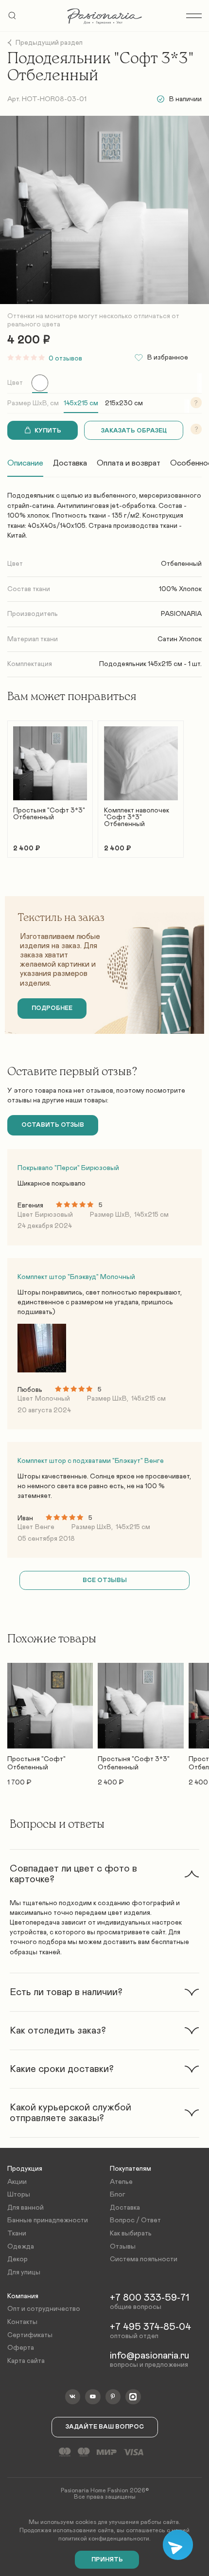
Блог (118, 2195)
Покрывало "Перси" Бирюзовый (68, 1168)
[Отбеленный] (40, 383)
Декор (17, 2259)
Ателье (121, 2182)
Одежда (21, 2247)
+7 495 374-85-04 (150, 2327)
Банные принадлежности (48, 2220)
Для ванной (26, 2208)
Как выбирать (131, 2234)
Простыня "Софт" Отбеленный (36, 1763)
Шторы (19, 2195)
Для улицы (24, 2272)
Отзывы (123, 2247)
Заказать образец (134, 431)
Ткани (17, 2234)
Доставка (70, 463)
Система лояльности (144, 2259)
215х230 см (124, 403)
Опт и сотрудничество (44, 2309)
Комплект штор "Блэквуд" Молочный (76, 1277)
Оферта (21, 2348)
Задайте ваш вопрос (105, 2427)
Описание (25, 463)
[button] (104, 1874)
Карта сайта (26, 2361)
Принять (107, 2560)
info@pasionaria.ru (149, 2356)
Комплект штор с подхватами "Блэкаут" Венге (91, 1461)
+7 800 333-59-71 (149, 2298)
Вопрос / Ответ (135, 2220)
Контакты (22, 2322)
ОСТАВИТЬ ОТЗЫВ (53, 1125)
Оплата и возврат (129, 463)
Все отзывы (105, 1580)
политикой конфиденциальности (104, 2539)
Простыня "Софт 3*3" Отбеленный (49, 814)
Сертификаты (30, 2335)
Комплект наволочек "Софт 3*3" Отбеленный (137, 817)
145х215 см (81, 403)
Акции (17, 2182)
